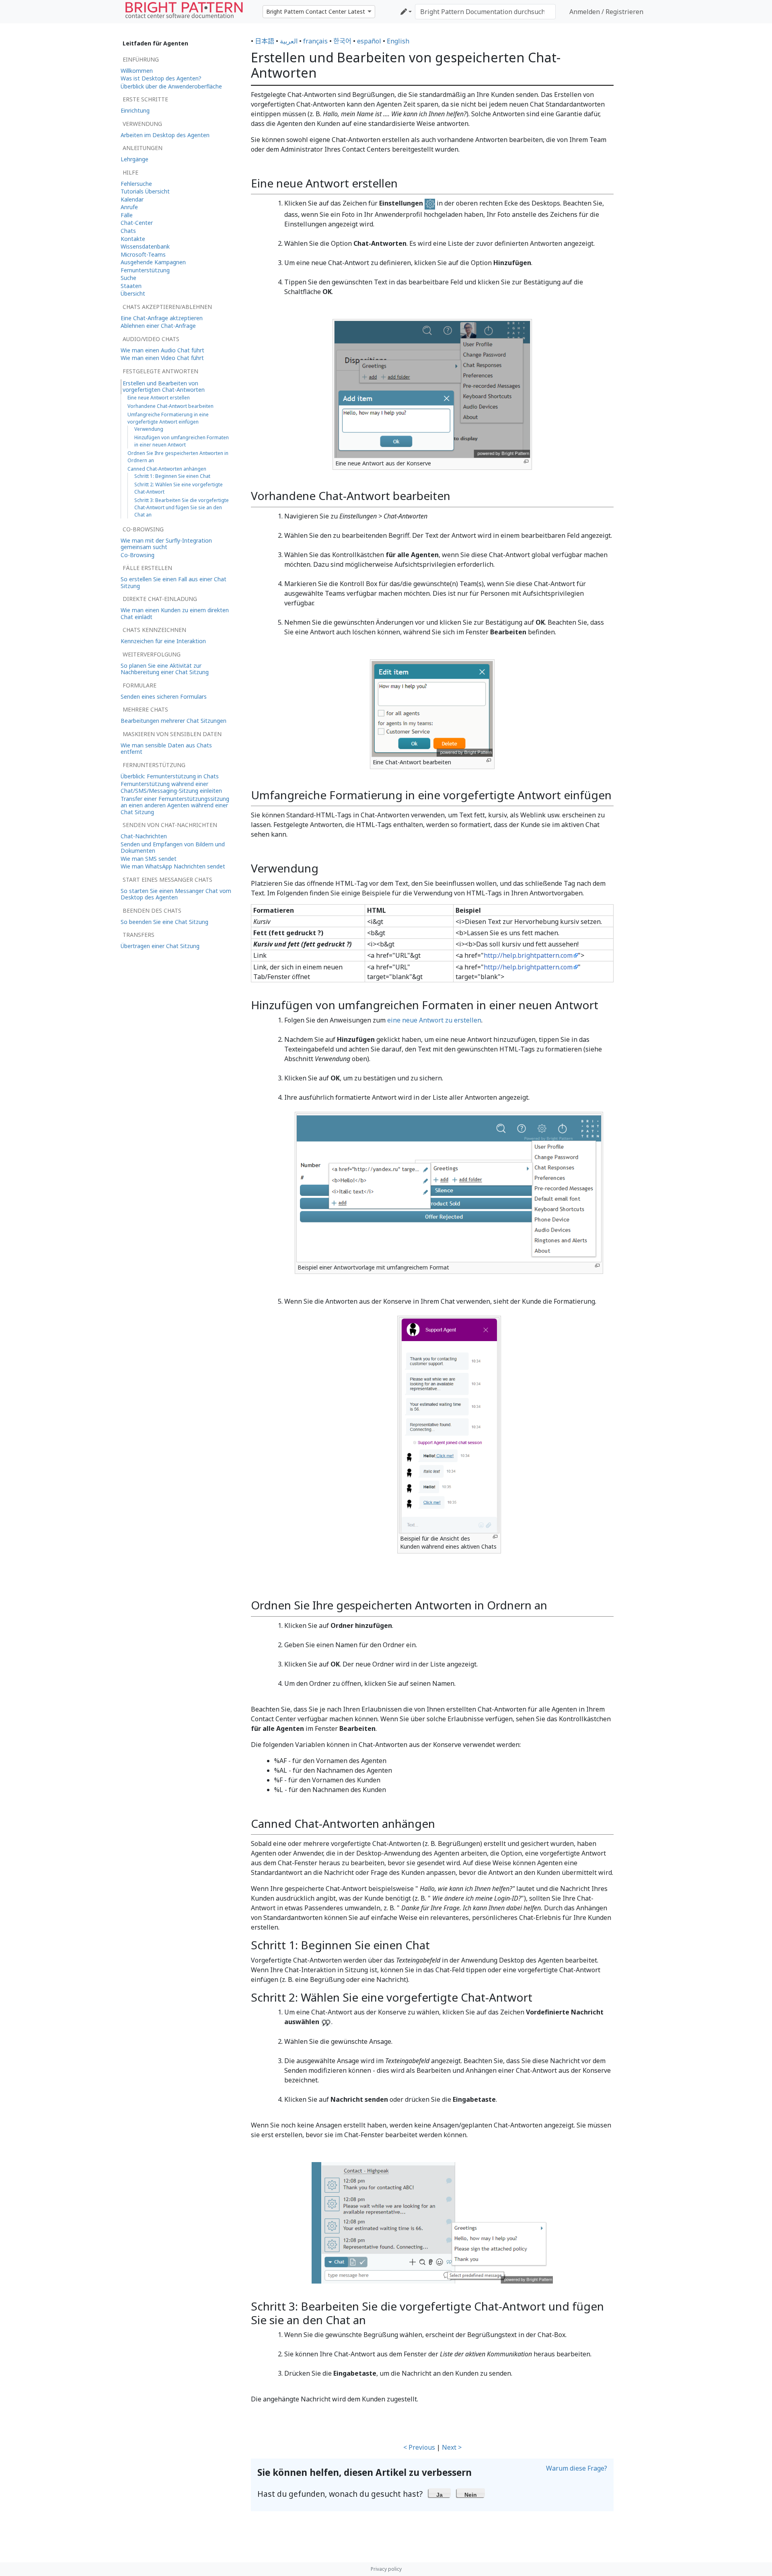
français (315, 41)
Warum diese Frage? (577, 2468)
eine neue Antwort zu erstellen (434, 1020)
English (398, 41)
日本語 (265, 41)
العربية (289, 41)
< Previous (419, 2447)
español (369, 41)
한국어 (342, 41)
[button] (440, 2493)
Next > (452, 2447)
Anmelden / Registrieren (606, 12)
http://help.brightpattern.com (528, 955)
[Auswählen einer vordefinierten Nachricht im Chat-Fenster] (432, 2222)
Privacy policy (386, 2569)
